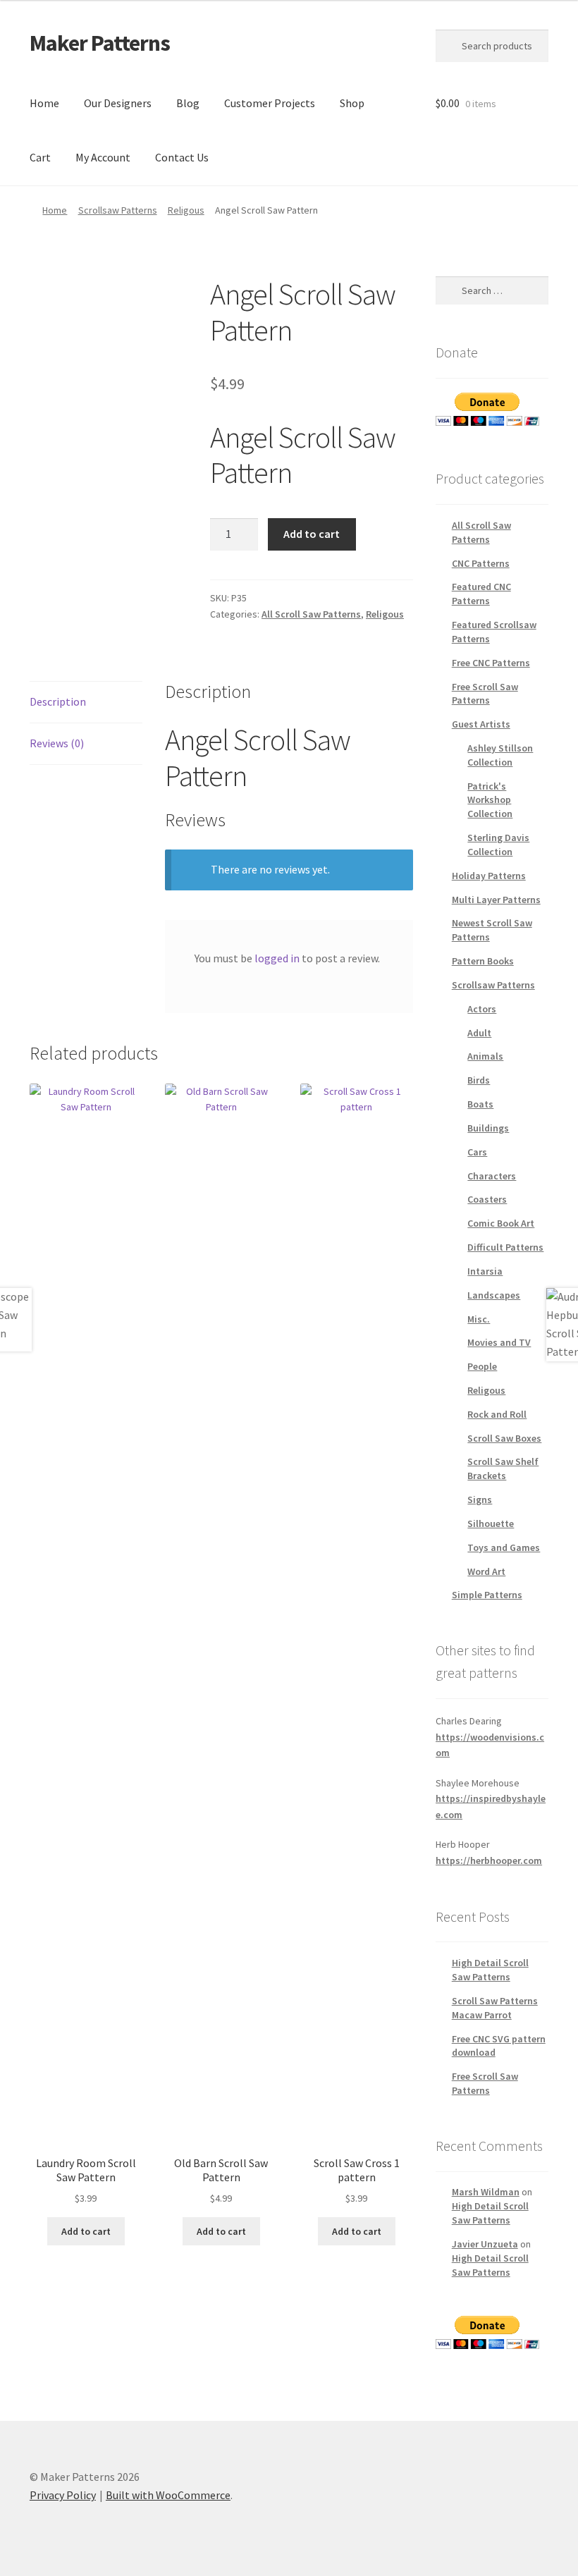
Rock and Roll (497, 1414)
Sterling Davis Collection (498, 845)
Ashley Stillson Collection (500, 755)
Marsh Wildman (486, 2192)
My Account (103, 157)
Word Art (486, 1571)
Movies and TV (499, 1342)
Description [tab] (58, 701)
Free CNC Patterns (491, 663)
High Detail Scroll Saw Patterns (490, 1970)
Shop (352, 103)
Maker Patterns (100, 43)
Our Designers (118, 103)
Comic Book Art (501, 1223)
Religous (186, 210)
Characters (492, 1176)
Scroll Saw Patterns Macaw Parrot (495, 2008)
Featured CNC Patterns (481, 594)
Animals (485, 1056)
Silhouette (491, 1523)
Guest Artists (481, 724)
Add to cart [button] (86, 2231)
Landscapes (494, 1295)
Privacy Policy (63, 2495)
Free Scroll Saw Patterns (485, 694)
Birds (479, 1080)
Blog (188, 103)
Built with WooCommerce (168, 2495)
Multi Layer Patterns (496, 900)
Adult (479, 1033)
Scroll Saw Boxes (504, 1438)
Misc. (479, 1319)
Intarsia (485, 1271)
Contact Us (182, 157)
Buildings (488, 1128)
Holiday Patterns (489, 876)
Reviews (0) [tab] (57, 743)
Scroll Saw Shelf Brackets (503, 1468)
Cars (477, 1152)
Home (44, 103)
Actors (482, 1009)
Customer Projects (270, 103)
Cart (40, 157)
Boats (480, 1104)
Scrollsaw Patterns (118, 210)
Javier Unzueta (485, 2244)
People (482, 1366)
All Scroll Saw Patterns (311, 614)
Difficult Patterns (505, 1247)
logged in (277, 958)
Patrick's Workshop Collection (490, 800)
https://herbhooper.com (489, 1860)
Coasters (487, 1199)
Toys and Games (504, 1547)
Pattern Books (483, 961)
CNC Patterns (481, 563)
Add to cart (312, 534)
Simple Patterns (487, 1595)
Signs (480, 1499)
